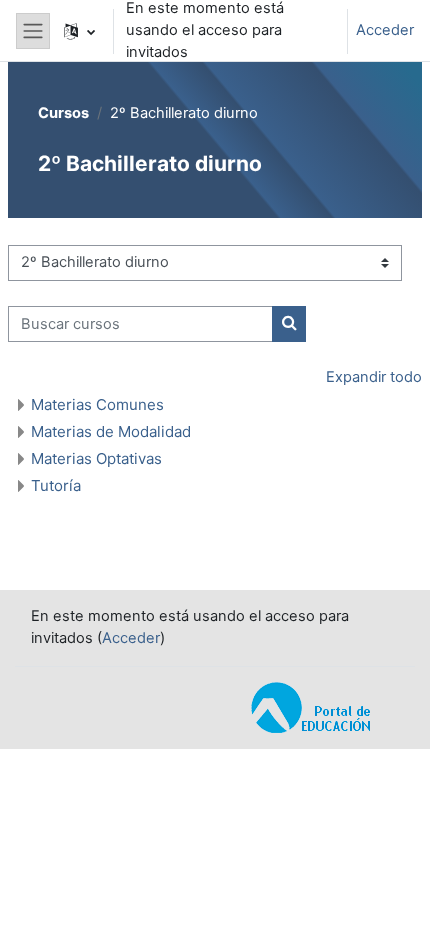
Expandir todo (374, 377)
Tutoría (56, 485)
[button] (79, 31)
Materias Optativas (96, 458)
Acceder (385, 30)
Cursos (63, 113)
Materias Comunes (97, 404)
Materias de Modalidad (111, 431)
